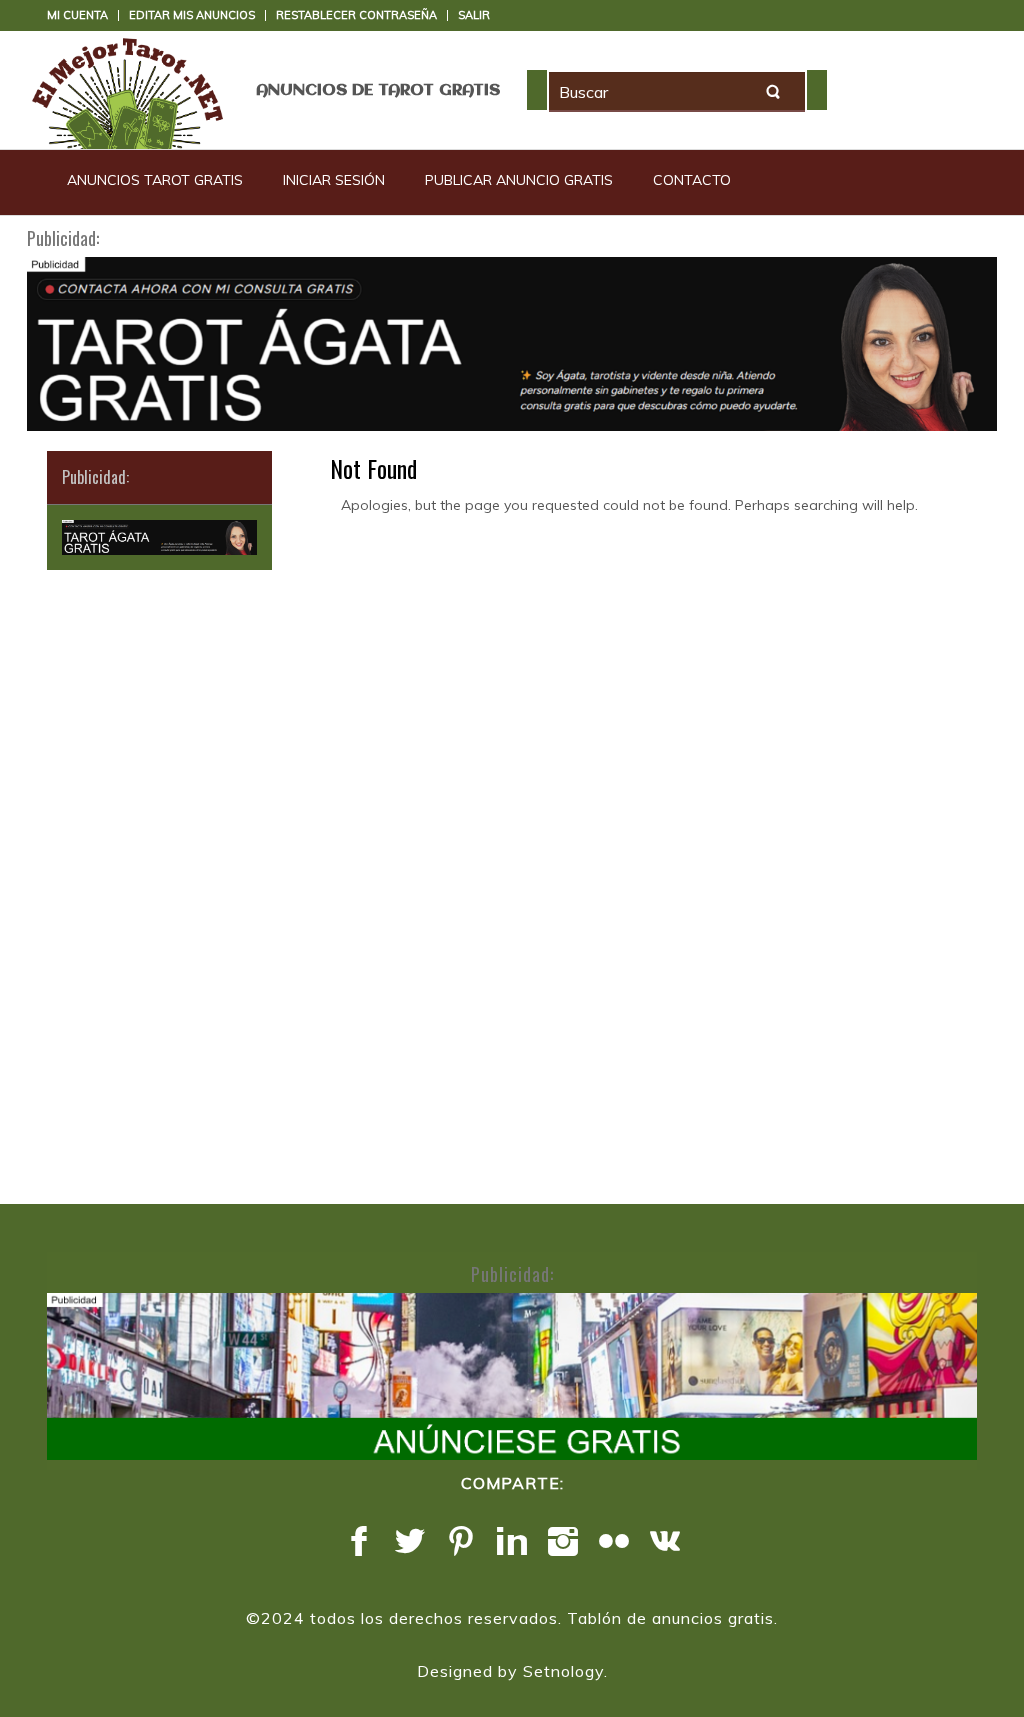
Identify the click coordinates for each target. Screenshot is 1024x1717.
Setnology (563, 1671)
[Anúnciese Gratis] (512, 1376)
